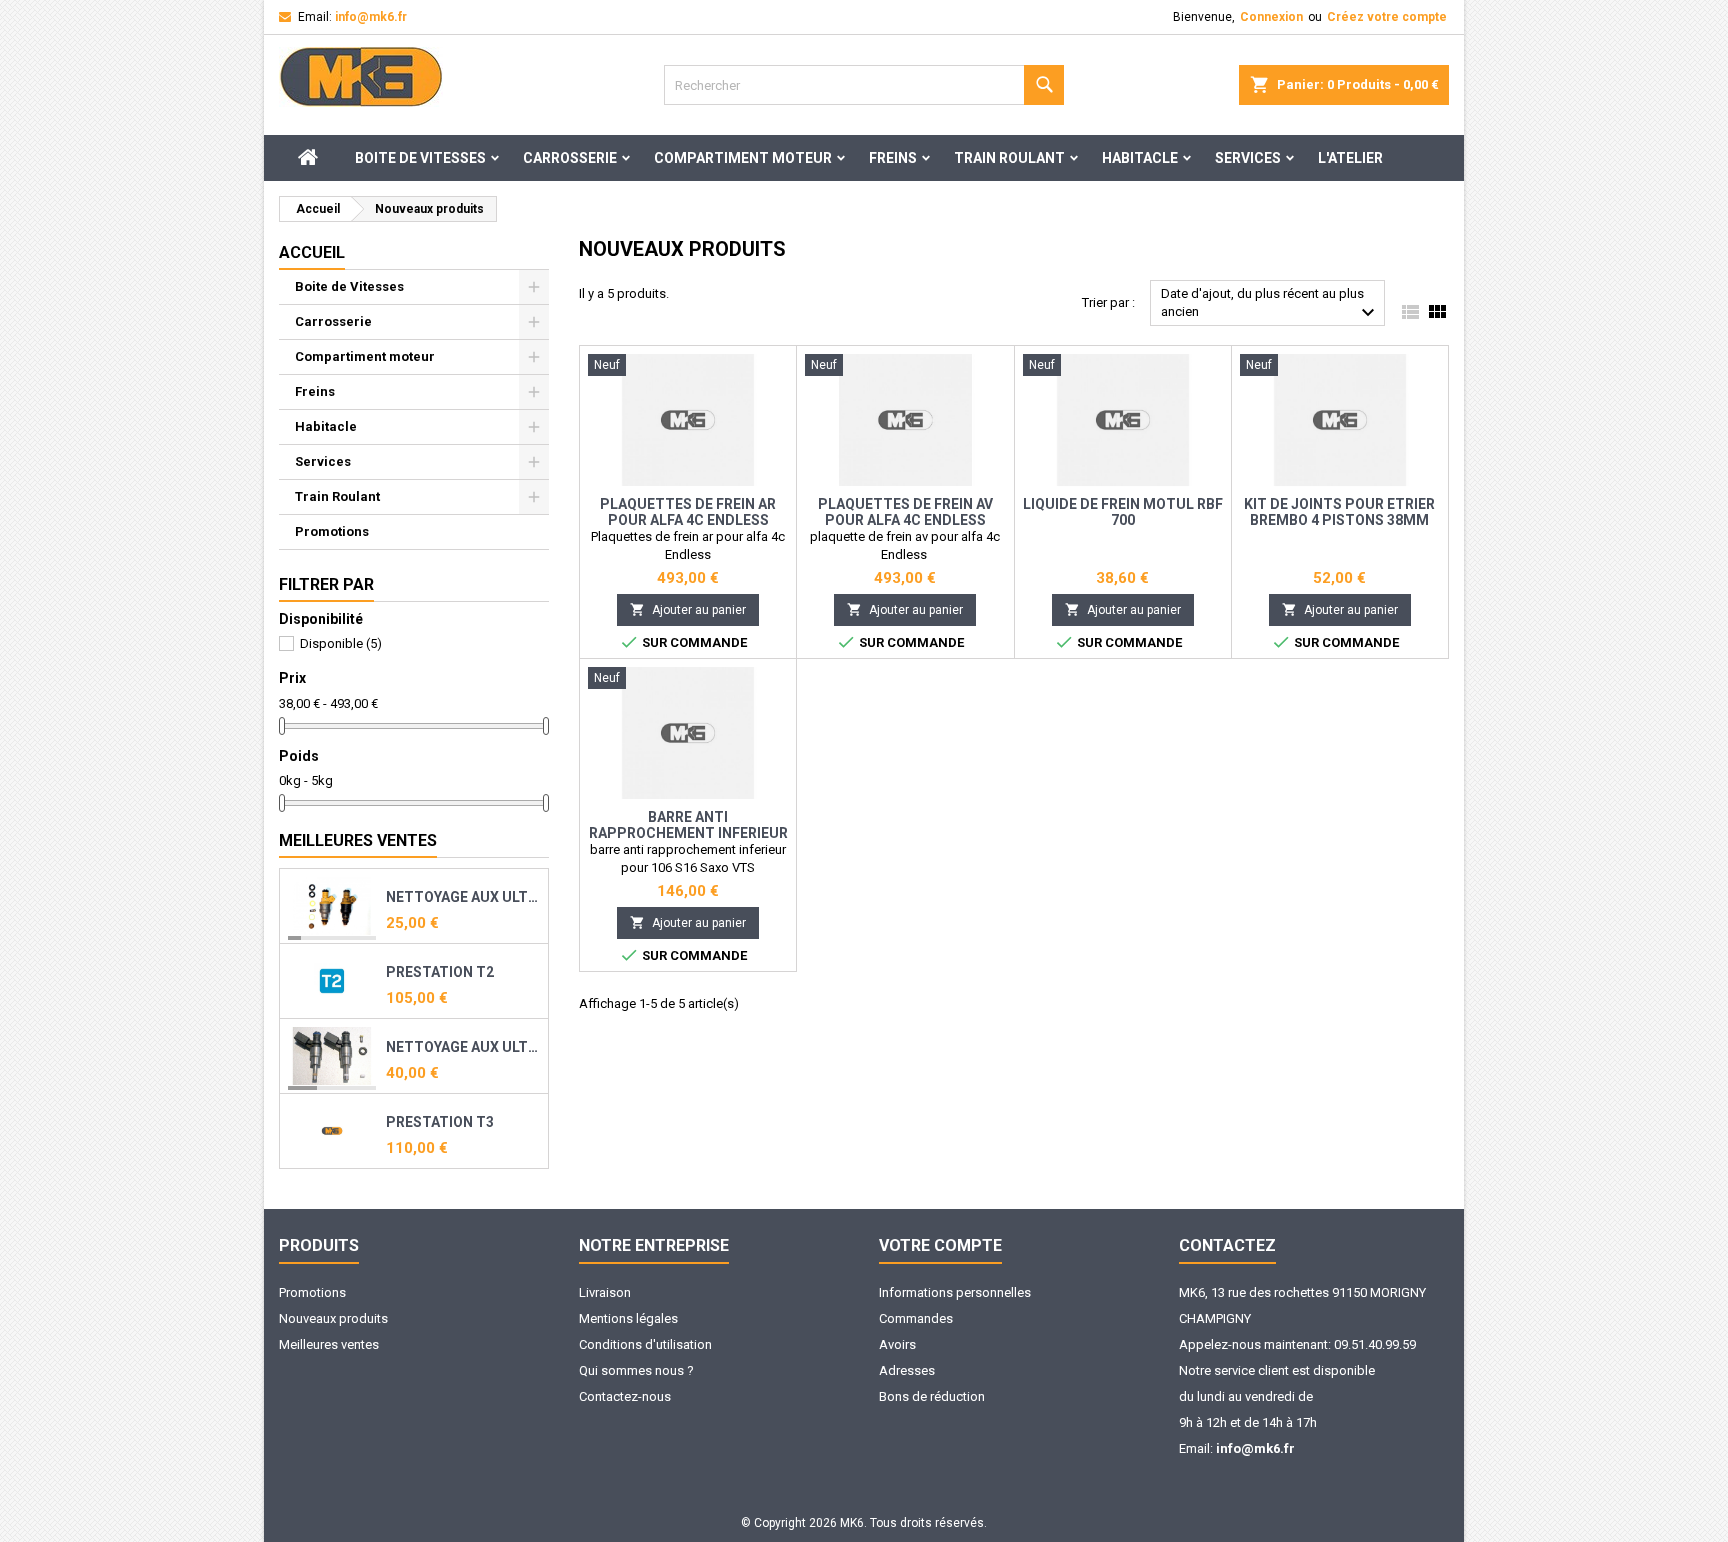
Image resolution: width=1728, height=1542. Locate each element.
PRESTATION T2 (440, 972)
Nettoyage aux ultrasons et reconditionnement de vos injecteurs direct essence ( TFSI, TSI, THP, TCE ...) (463, 1047)
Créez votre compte (1387, 17)
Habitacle (1140, 158)
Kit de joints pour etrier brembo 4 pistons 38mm (1339, 512)
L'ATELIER (1350, 158)
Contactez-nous (625, 1396)
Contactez (1227, 1245)
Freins (893, 158)
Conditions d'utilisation (645, 1344)
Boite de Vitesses (420, 158)
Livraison (605, 1292)
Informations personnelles (955, 1292)
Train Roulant (1009, 158)
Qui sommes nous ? (636, 1370)
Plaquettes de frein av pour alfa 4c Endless (905, 512)
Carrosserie (570, 158)
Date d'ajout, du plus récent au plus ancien (1270, 305)
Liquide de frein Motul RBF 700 (1123, 512)
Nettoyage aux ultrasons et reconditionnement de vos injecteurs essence (463, 897)
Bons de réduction (932, 1396)
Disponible (341, 643)
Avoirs (897, 1344)
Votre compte (940, 1245)
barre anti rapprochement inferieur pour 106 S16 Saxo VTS (688, 833)
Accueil (312, 252)
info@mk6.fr (371, 17)
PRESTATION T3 (440, 1122)
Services (1248, 158)
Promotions (332, 531)
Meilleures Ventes (358, 840)
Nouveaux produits (333, 1318)
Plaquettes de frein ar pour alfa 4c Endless (688, 512)
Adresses (907, 1370)
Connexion (1271, 17)
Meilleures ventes (329, 1344)
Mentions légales (628, 1318)
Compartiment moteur (743, 158)
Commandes (916, 1318)
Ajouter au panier (688, 609)
